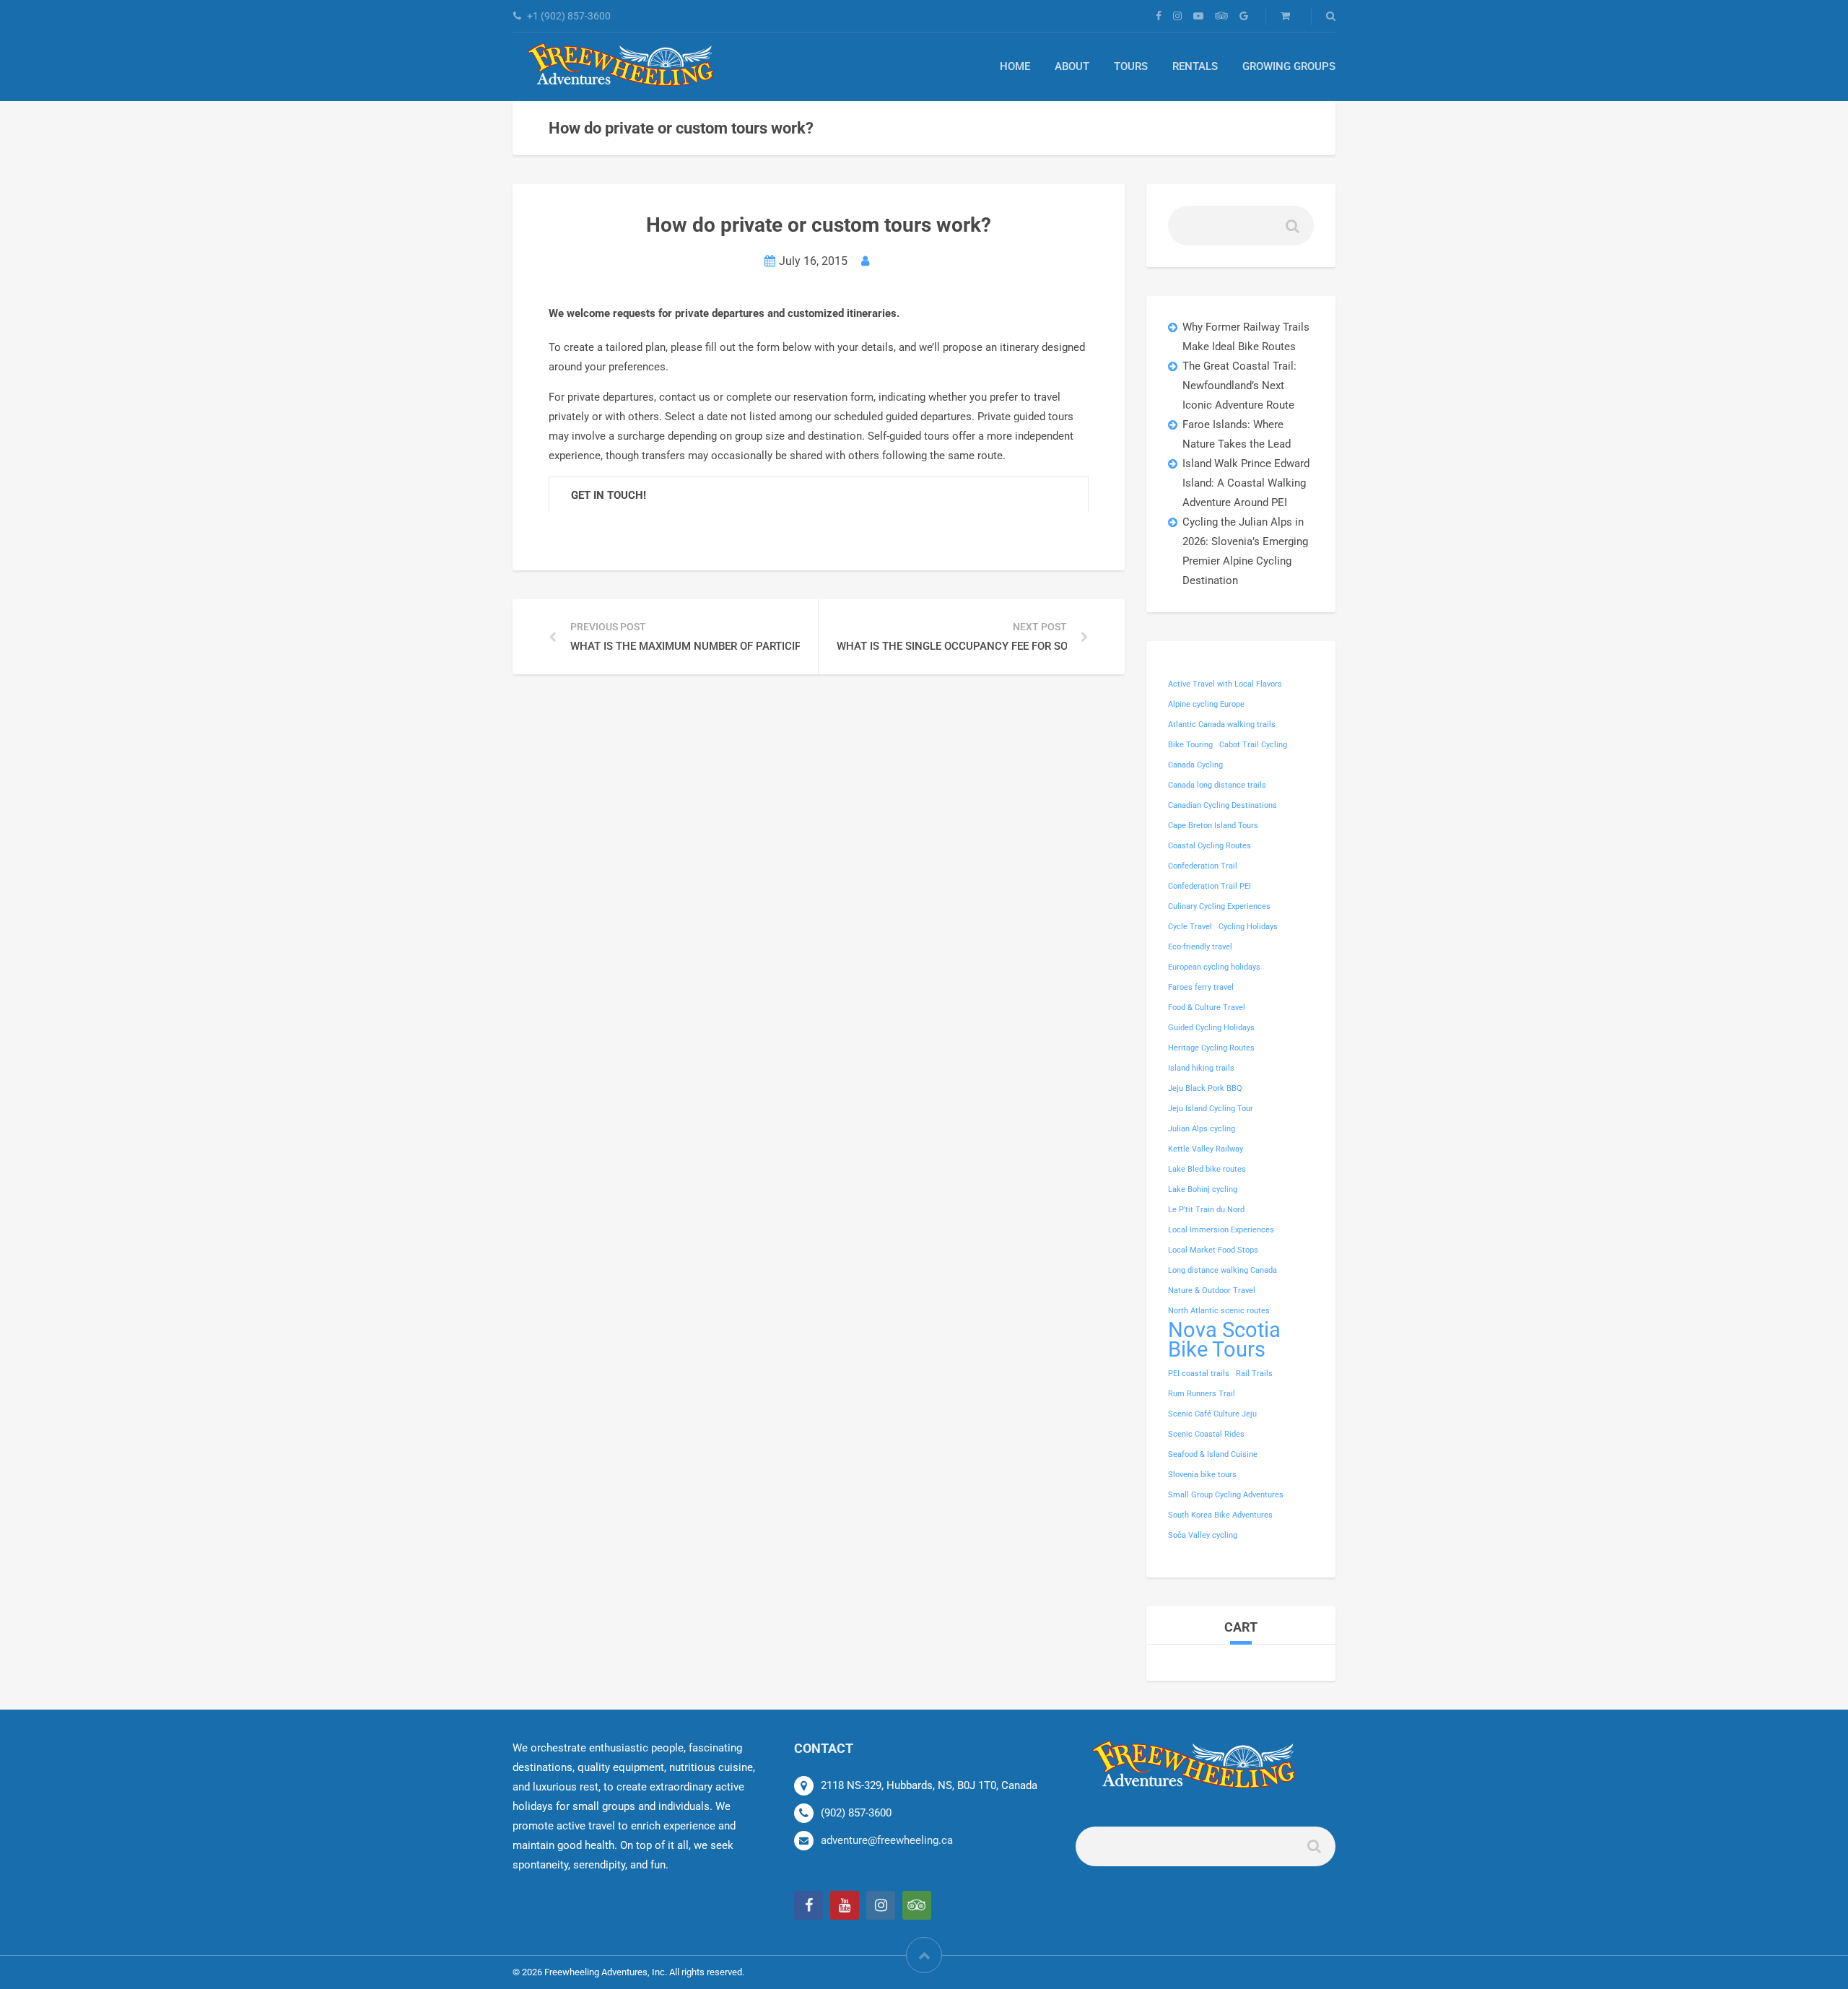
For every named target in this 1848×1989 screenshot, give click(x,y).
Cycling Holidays (1248, 927)
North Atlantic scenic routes (1219, 1311)
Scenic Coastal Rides (1206, 1434)
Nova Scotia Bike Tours (1224, 1340)
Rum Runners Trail (1202, 1394)
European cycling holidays (1214, 967)
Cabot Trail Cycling (1253, 745)
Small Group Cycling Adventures (1226, 1495)
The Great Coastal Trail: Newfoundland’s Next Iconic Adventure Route (1239, 386)
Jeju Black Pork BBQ (1205, 1088)
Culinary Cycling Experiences (1219, 906)
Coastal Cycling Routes (1210, 846)
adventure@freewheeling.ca (887, 1840)
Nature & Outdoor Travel (1212, 1291)
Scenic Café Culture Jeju (1212, 1414)
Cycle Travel (1190, 927)
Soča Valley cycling (1203, 1535)
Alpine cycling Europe (1206, 704)
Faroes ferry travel (1201, 987)
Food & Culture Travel (1207, 1007)
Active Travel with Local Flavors (1225, 684)
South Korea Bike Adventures (1220, 1515)
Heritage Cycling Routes (1211, 1048)
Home (1015, 66)
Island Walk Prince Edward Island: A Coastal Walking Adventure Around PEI (1246, 483)
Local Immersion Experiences (1221, 1230)
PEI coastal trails (1199, 1374)
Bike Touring (1190, 745)
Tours (1131, 66)
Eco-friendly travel (1200, 947)
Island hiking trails (1201, 1068)
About (1072, 66)
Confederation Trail (1203, 866)
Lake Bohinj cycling (1203, 1189)
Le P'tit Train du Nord (1206, 1210)
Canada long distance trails (1217, 785)
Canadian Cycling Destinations (1222, 805)
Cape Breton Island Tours (1213, 826)
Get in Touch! (609, 495)
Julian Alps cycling (1202, 1129)
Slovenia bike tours (1202, 1475)
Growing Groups (1289, 66)
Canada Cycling (1195, 765)
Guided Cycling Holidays (1211, 1028)
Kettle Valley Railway (1206, 1149)
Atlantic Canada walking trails (1222, 724)
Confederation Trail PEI (1210, 886)
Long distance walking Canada (1222, 1270)
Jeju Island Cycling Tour (1211, 1109)
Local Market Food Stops (1213, 1250)
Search (1291, 231)
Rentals (1195, 66)
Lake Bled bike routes (1207, 1169)
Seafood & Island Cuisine (1213, 1454)
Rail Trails (1254, 1374)
